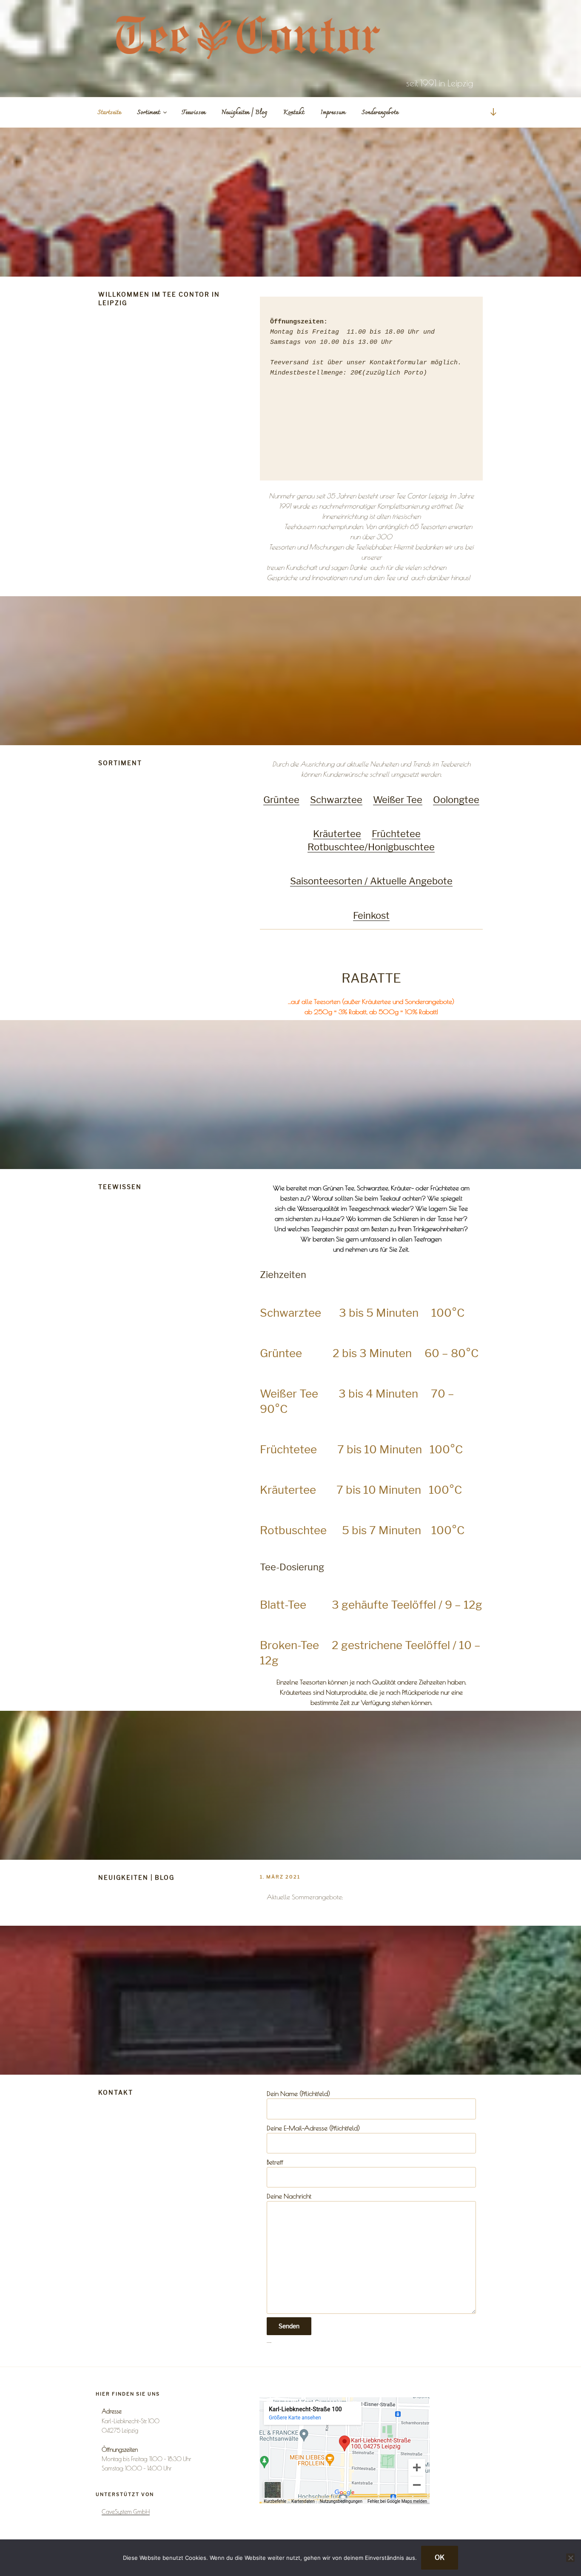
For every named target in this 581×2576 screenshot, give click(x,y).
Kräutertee (337, 834)
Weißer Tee (398, 800)
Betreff (275, 2162)
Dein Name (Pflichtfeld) (298, 2093)
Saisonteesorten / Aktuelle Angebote (371, 881)
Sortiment (148, 113)
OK (440, 2557)
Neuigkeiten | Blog (244, 113)
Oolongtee (456, 800)
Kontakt (294, 113)
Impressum (333, 113)
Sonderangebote (380, 113)
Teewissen (194, 113)
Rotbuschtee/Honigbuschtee (371, 847)
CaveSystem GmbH (126, 2512)
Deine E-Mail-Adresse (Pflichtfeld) (313, 2128)
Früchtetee (396, 834)
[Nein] (570, 2558)
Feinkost (371, 915)
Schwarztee (336, 800)
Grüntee (281, 800)
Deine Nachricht (289, 2196)
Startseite (109, 113)
